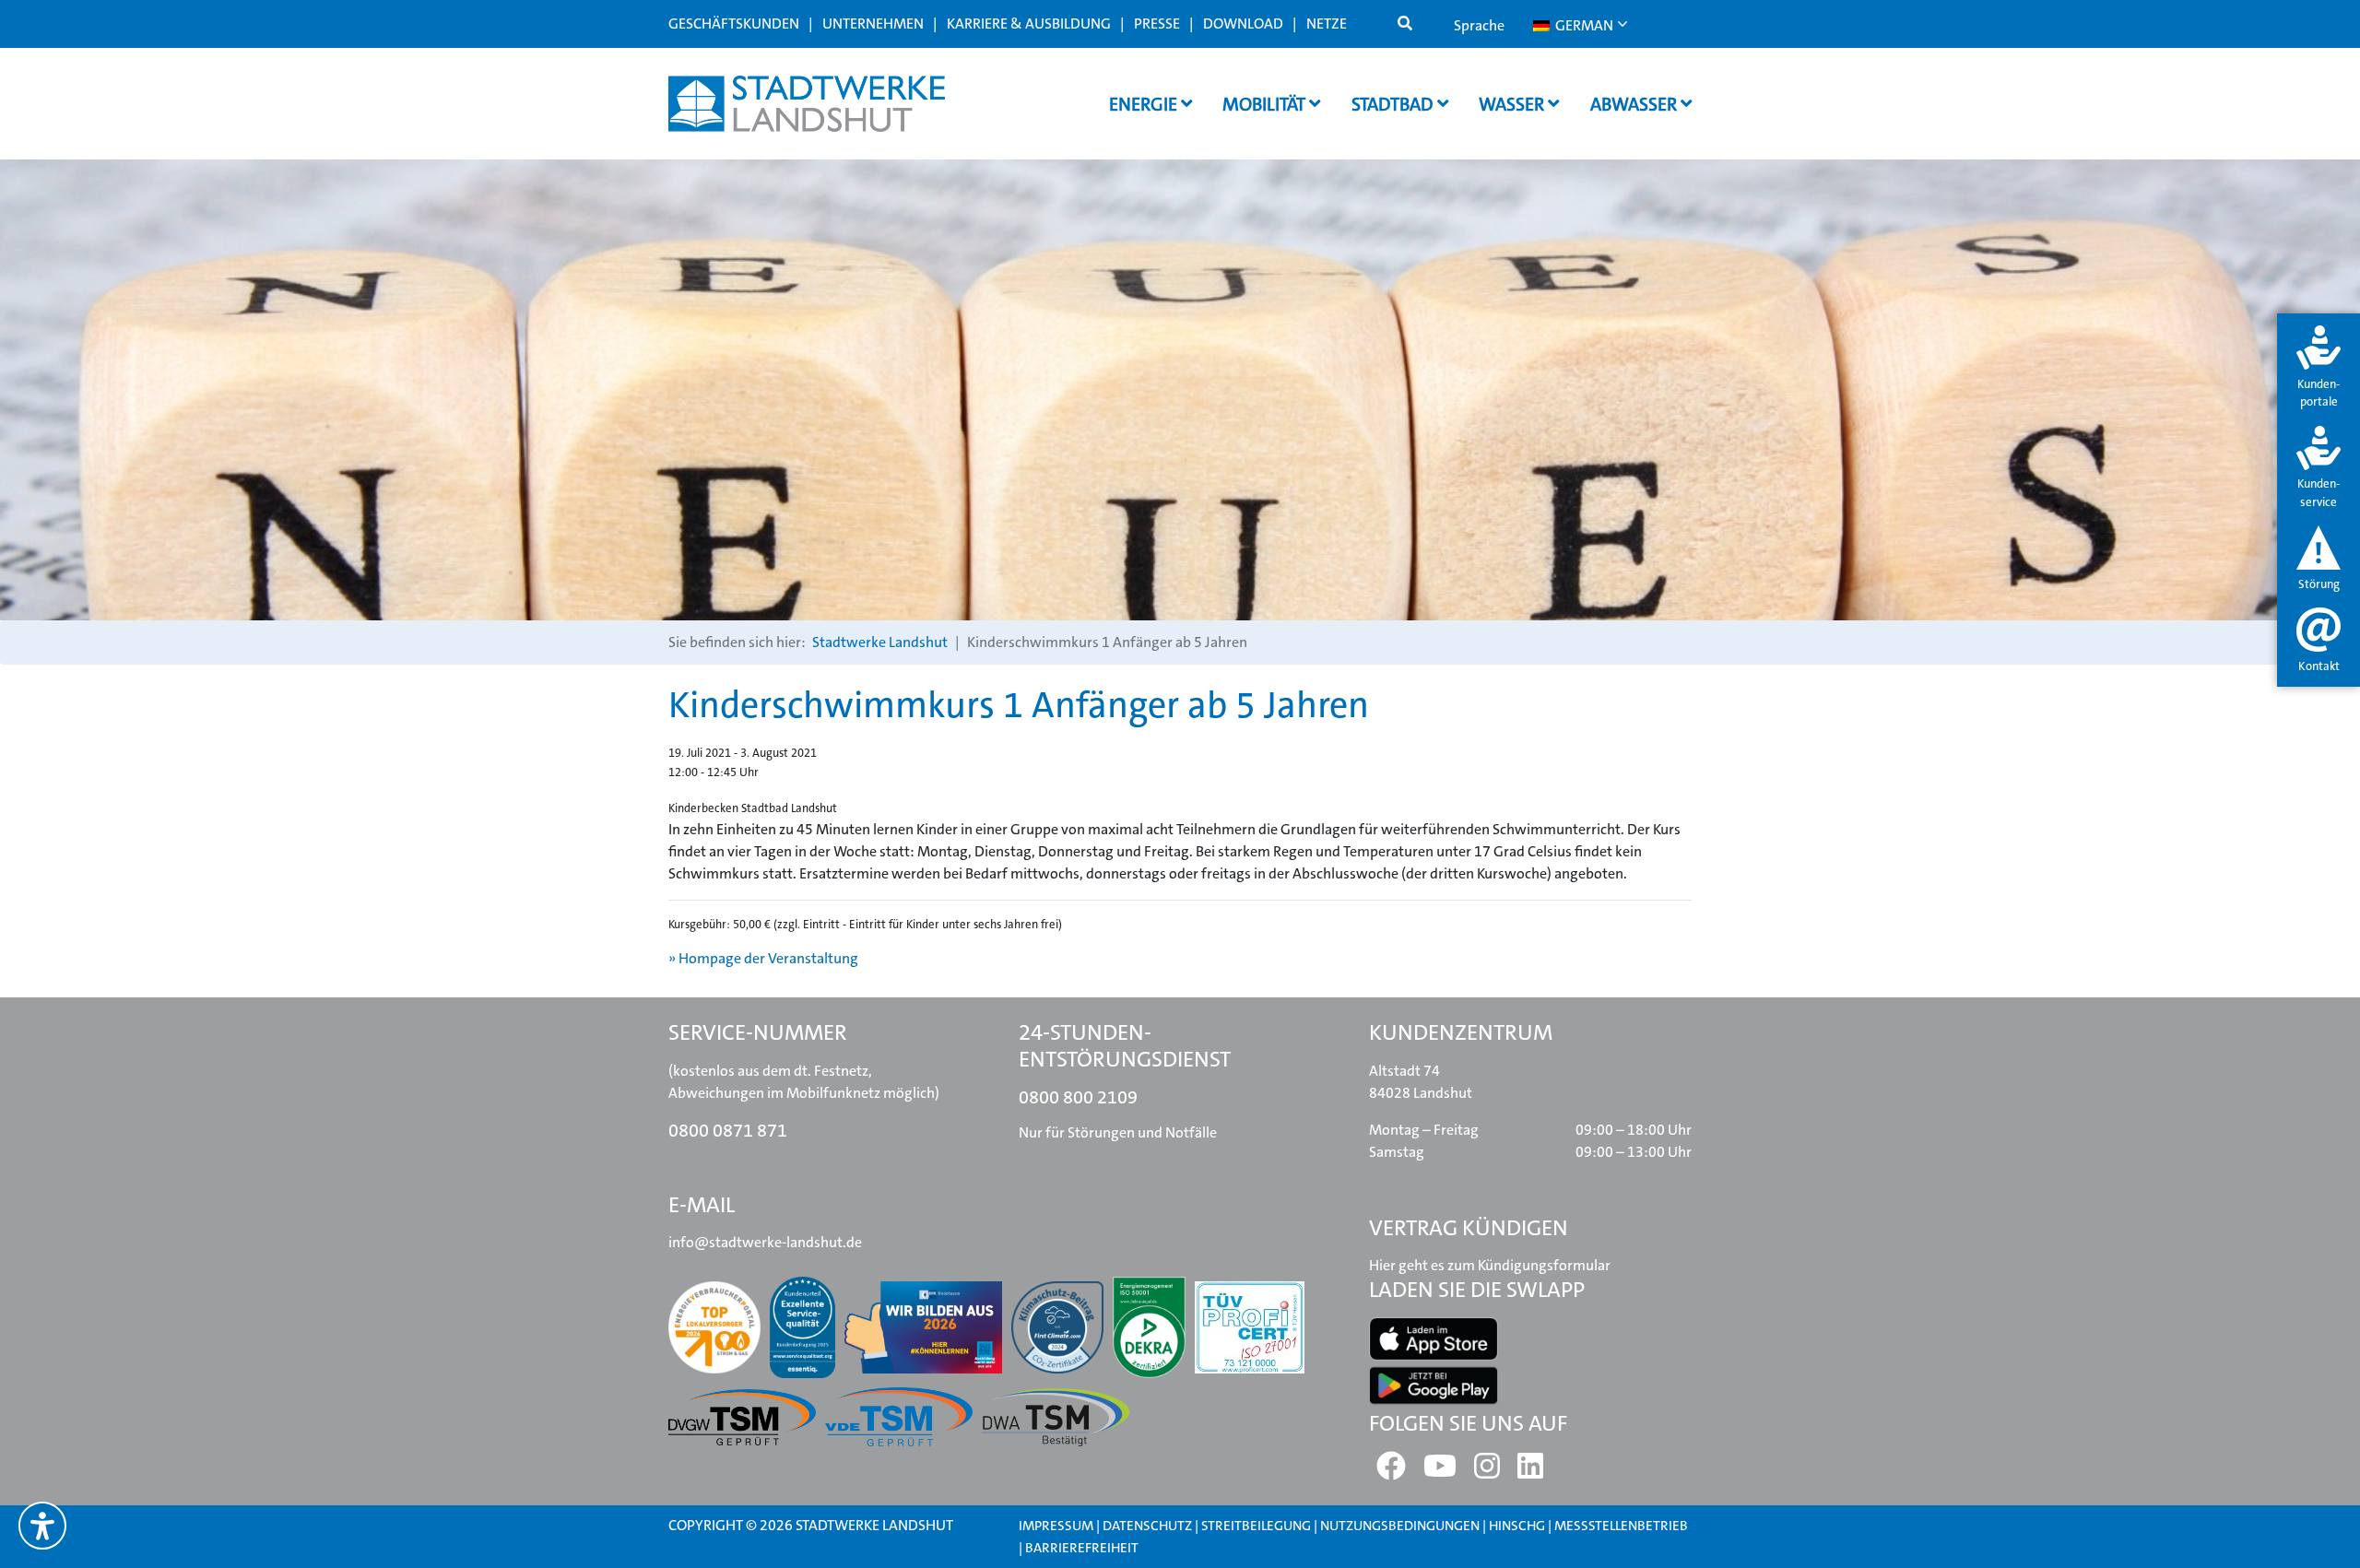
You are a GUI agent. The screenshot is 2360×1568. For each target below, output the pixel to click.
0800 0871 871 (728, 1130)
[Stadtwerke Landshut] (807, 104)
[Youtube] (1440, 1472)
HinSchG (1517, 1526)
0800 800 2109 (1078, 1097)
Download (1243, 24)
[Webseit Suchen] (1405, 24)
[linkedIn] (1530, 1472)
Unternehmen (873, 24)
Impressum (1056, 1526)
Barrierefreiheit (1082, 1548)
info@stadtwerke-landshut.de (765, 1242)
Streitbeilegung (1256, 1526)
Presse (1157, 24)
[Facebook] (1391, 1472)
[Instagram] (1487, 1472)
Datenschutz (1147, 1526)
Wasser (1513, 104)
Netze (1327, 24)
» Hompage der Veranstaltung (763, 958)
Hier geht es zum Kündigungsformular (1490, 1265)
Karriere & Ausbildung (1029, 24)
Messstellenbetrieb (1621, 1526)
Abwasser (1635, 104)
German (1583, 25)
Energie (1145, 104)
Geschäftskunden (734, 24)
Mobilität (1266, 104)
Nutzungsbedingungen (1401, 1526)
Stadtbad (1394, 104)
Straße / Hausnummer (934, 677)
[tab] (2319, 368)
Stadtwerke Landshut (880, 642)
